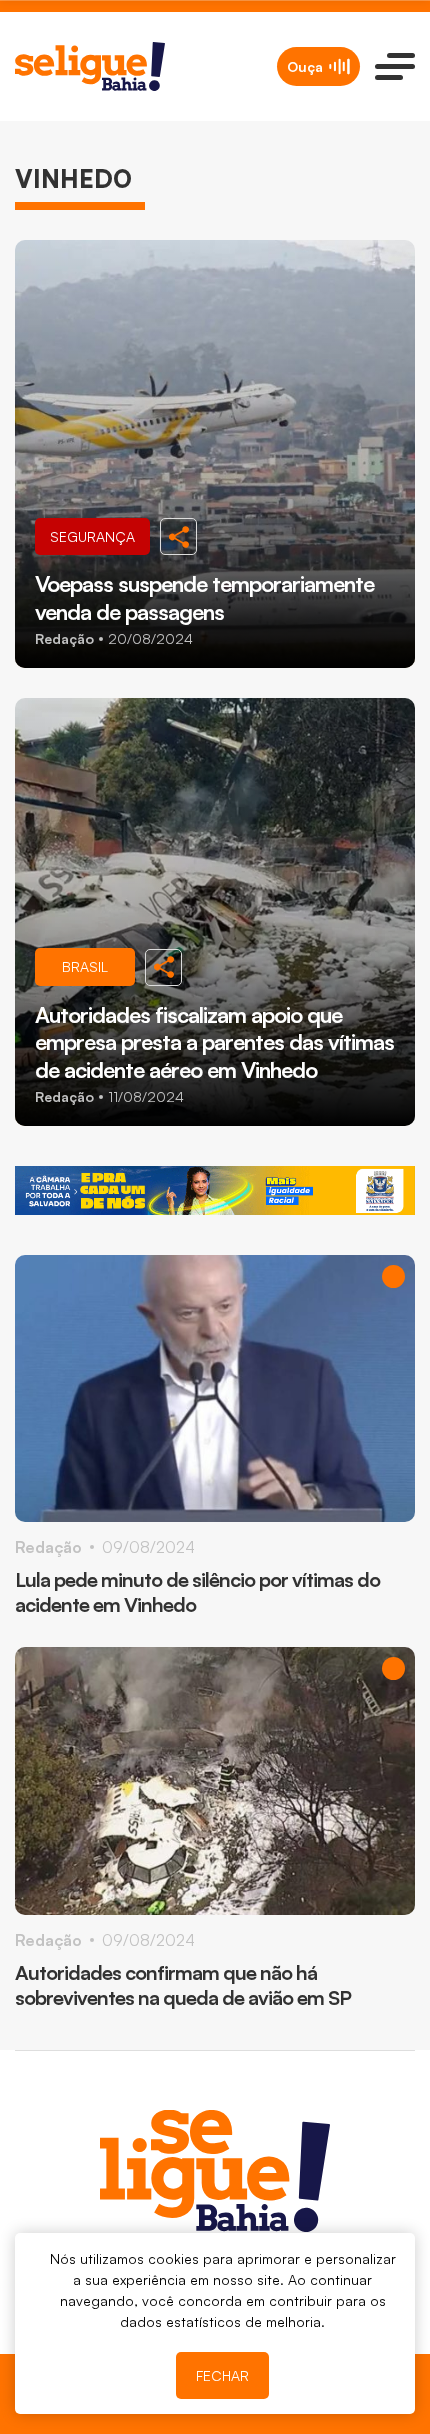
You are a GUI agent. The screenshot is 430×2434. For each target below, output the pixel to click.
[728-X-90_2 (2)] (215, 1190)
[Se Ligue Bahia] (90, 66)
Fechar (222, 2375)
